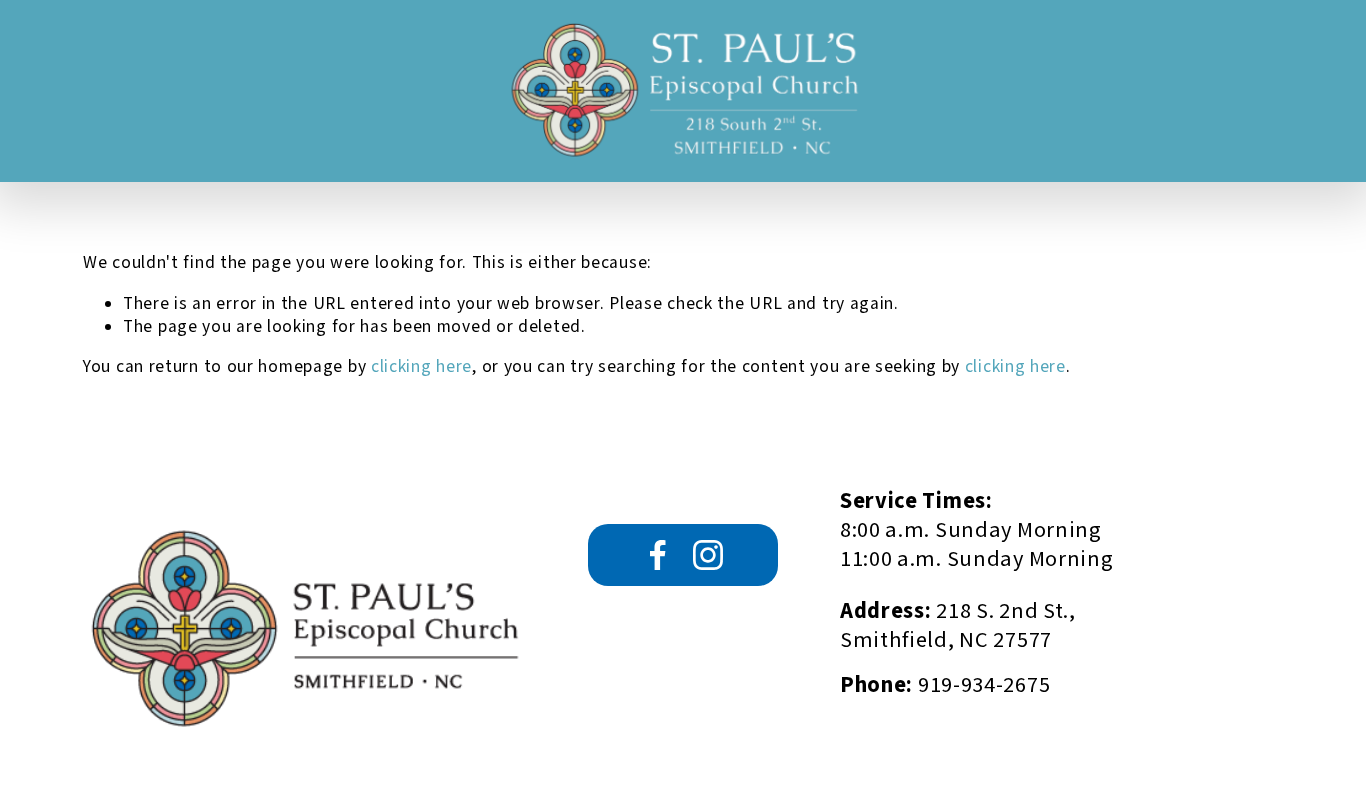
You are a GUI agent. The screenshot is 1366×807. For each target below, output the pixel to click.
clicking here (421, 366)
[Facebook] (658, 555)
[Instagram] (708, 555)
